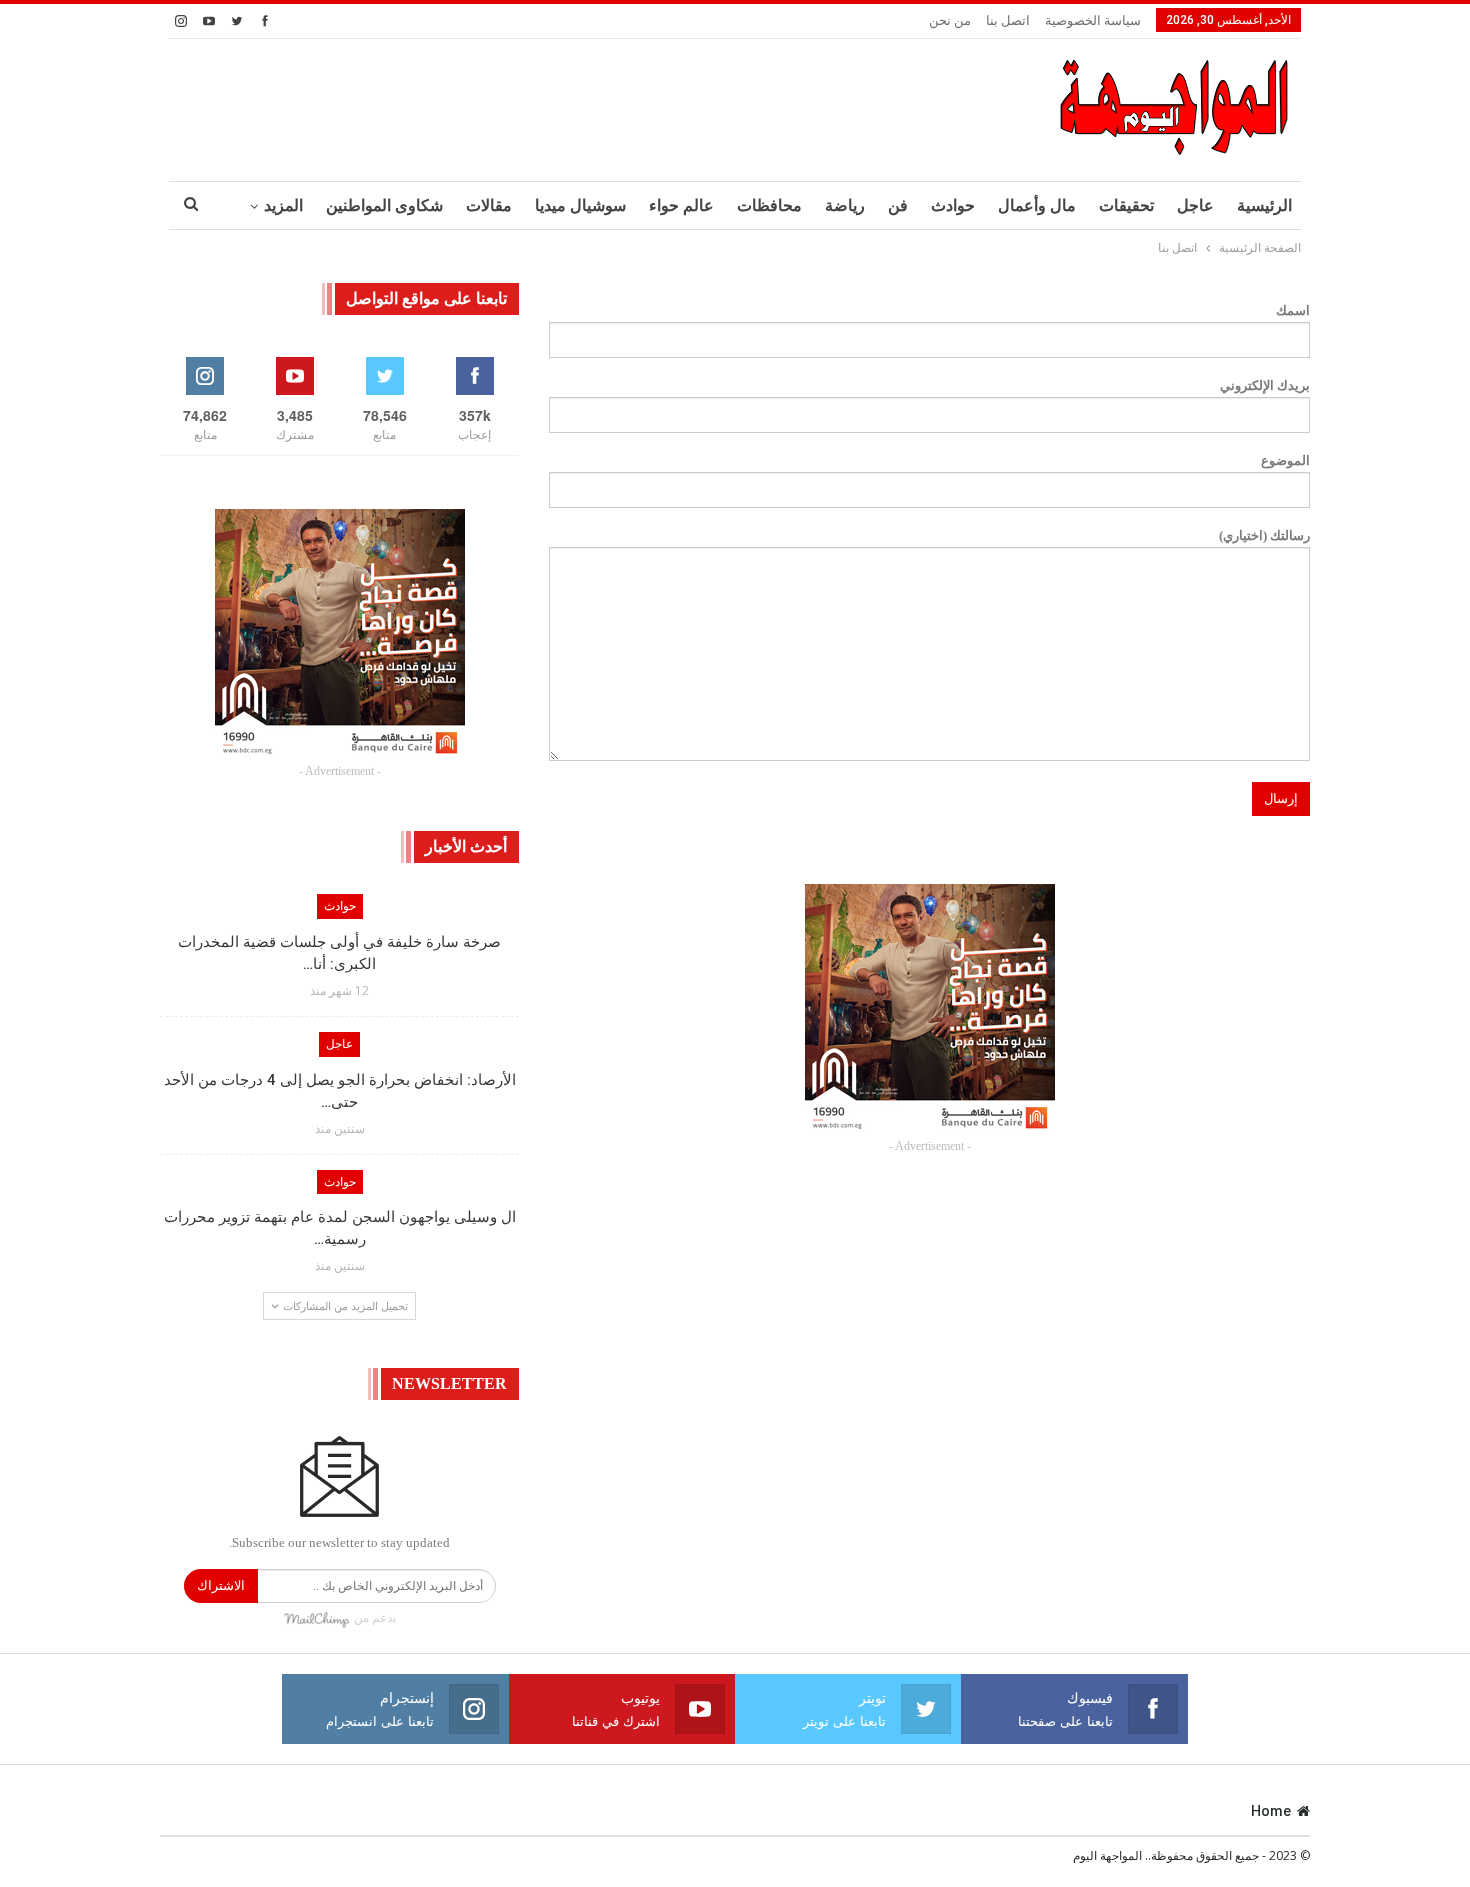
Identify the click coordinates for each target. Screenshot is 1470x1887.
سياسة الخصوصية (1093, 20)
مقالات (489, 205)
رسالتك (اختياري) (1264, 535)
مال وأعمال (1037, 205)
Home (1271, 1811)
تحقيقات (1126, 205)
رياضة (845, 205)
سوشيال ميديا (580, 205)
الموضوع (1285, 460)
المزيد (283, 205)
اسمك (1293, 310)
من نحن (950, 20)
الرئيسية (1264, 205)
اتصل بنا (1008, 20)
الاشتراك (221, 1585)
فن (898, 205)
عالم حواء (681, 205)
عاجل (1195, 205)
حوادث (953, 205)
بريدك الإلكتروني (1265, 385)
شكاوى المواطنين (384, 205)
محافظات (769, 205)
